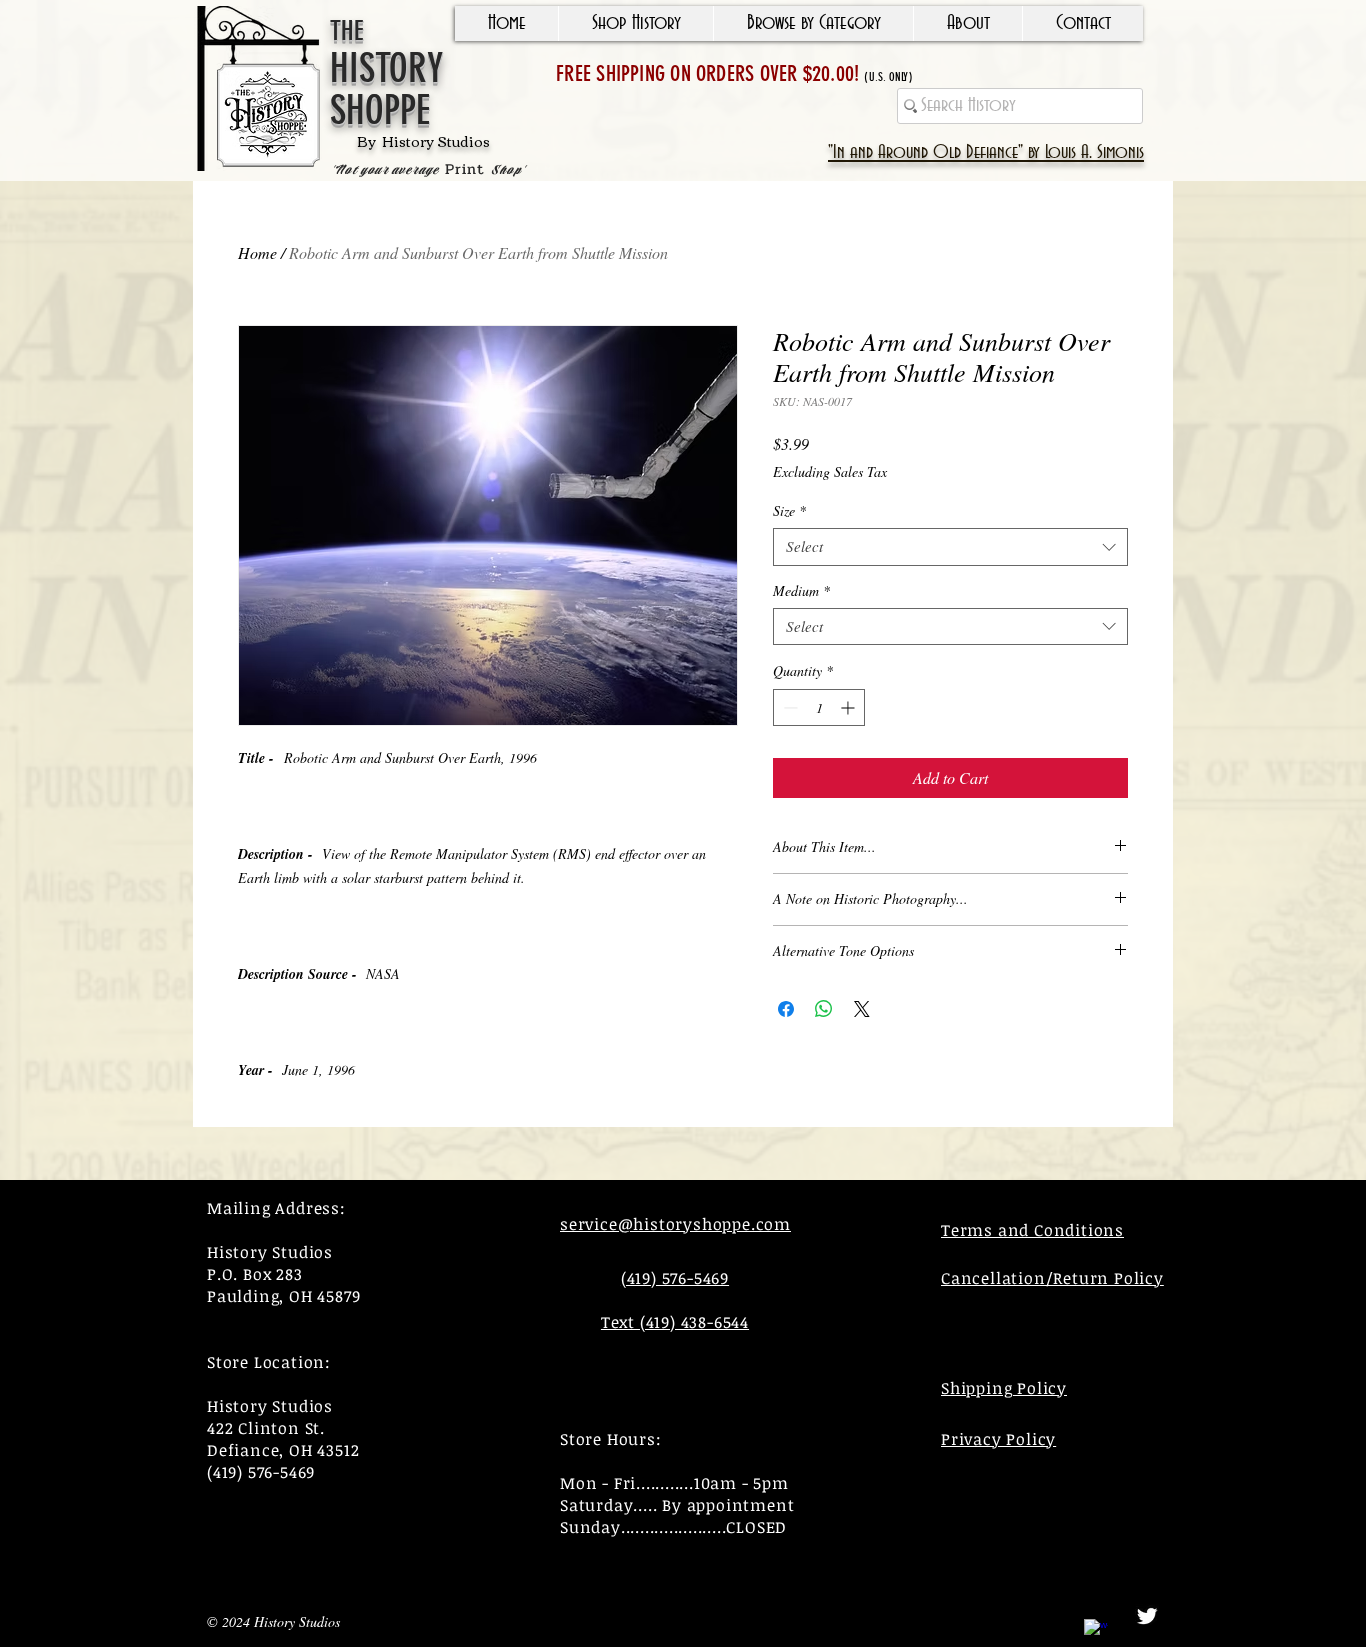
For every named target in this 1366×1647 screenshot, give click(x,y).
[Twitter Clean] (1147, 1616)
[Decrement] (788, 707)
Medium (801, 591)
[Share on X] (862, 1009)
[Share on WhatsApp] (824, 1009)
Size (789, 511)
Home (257, 252)
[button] (635, 23)
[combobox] (950, 547)
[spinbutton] (819, 707)
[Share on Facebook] (786, 1009)
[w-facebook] (1096, 1631)
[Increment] (849, 707)
